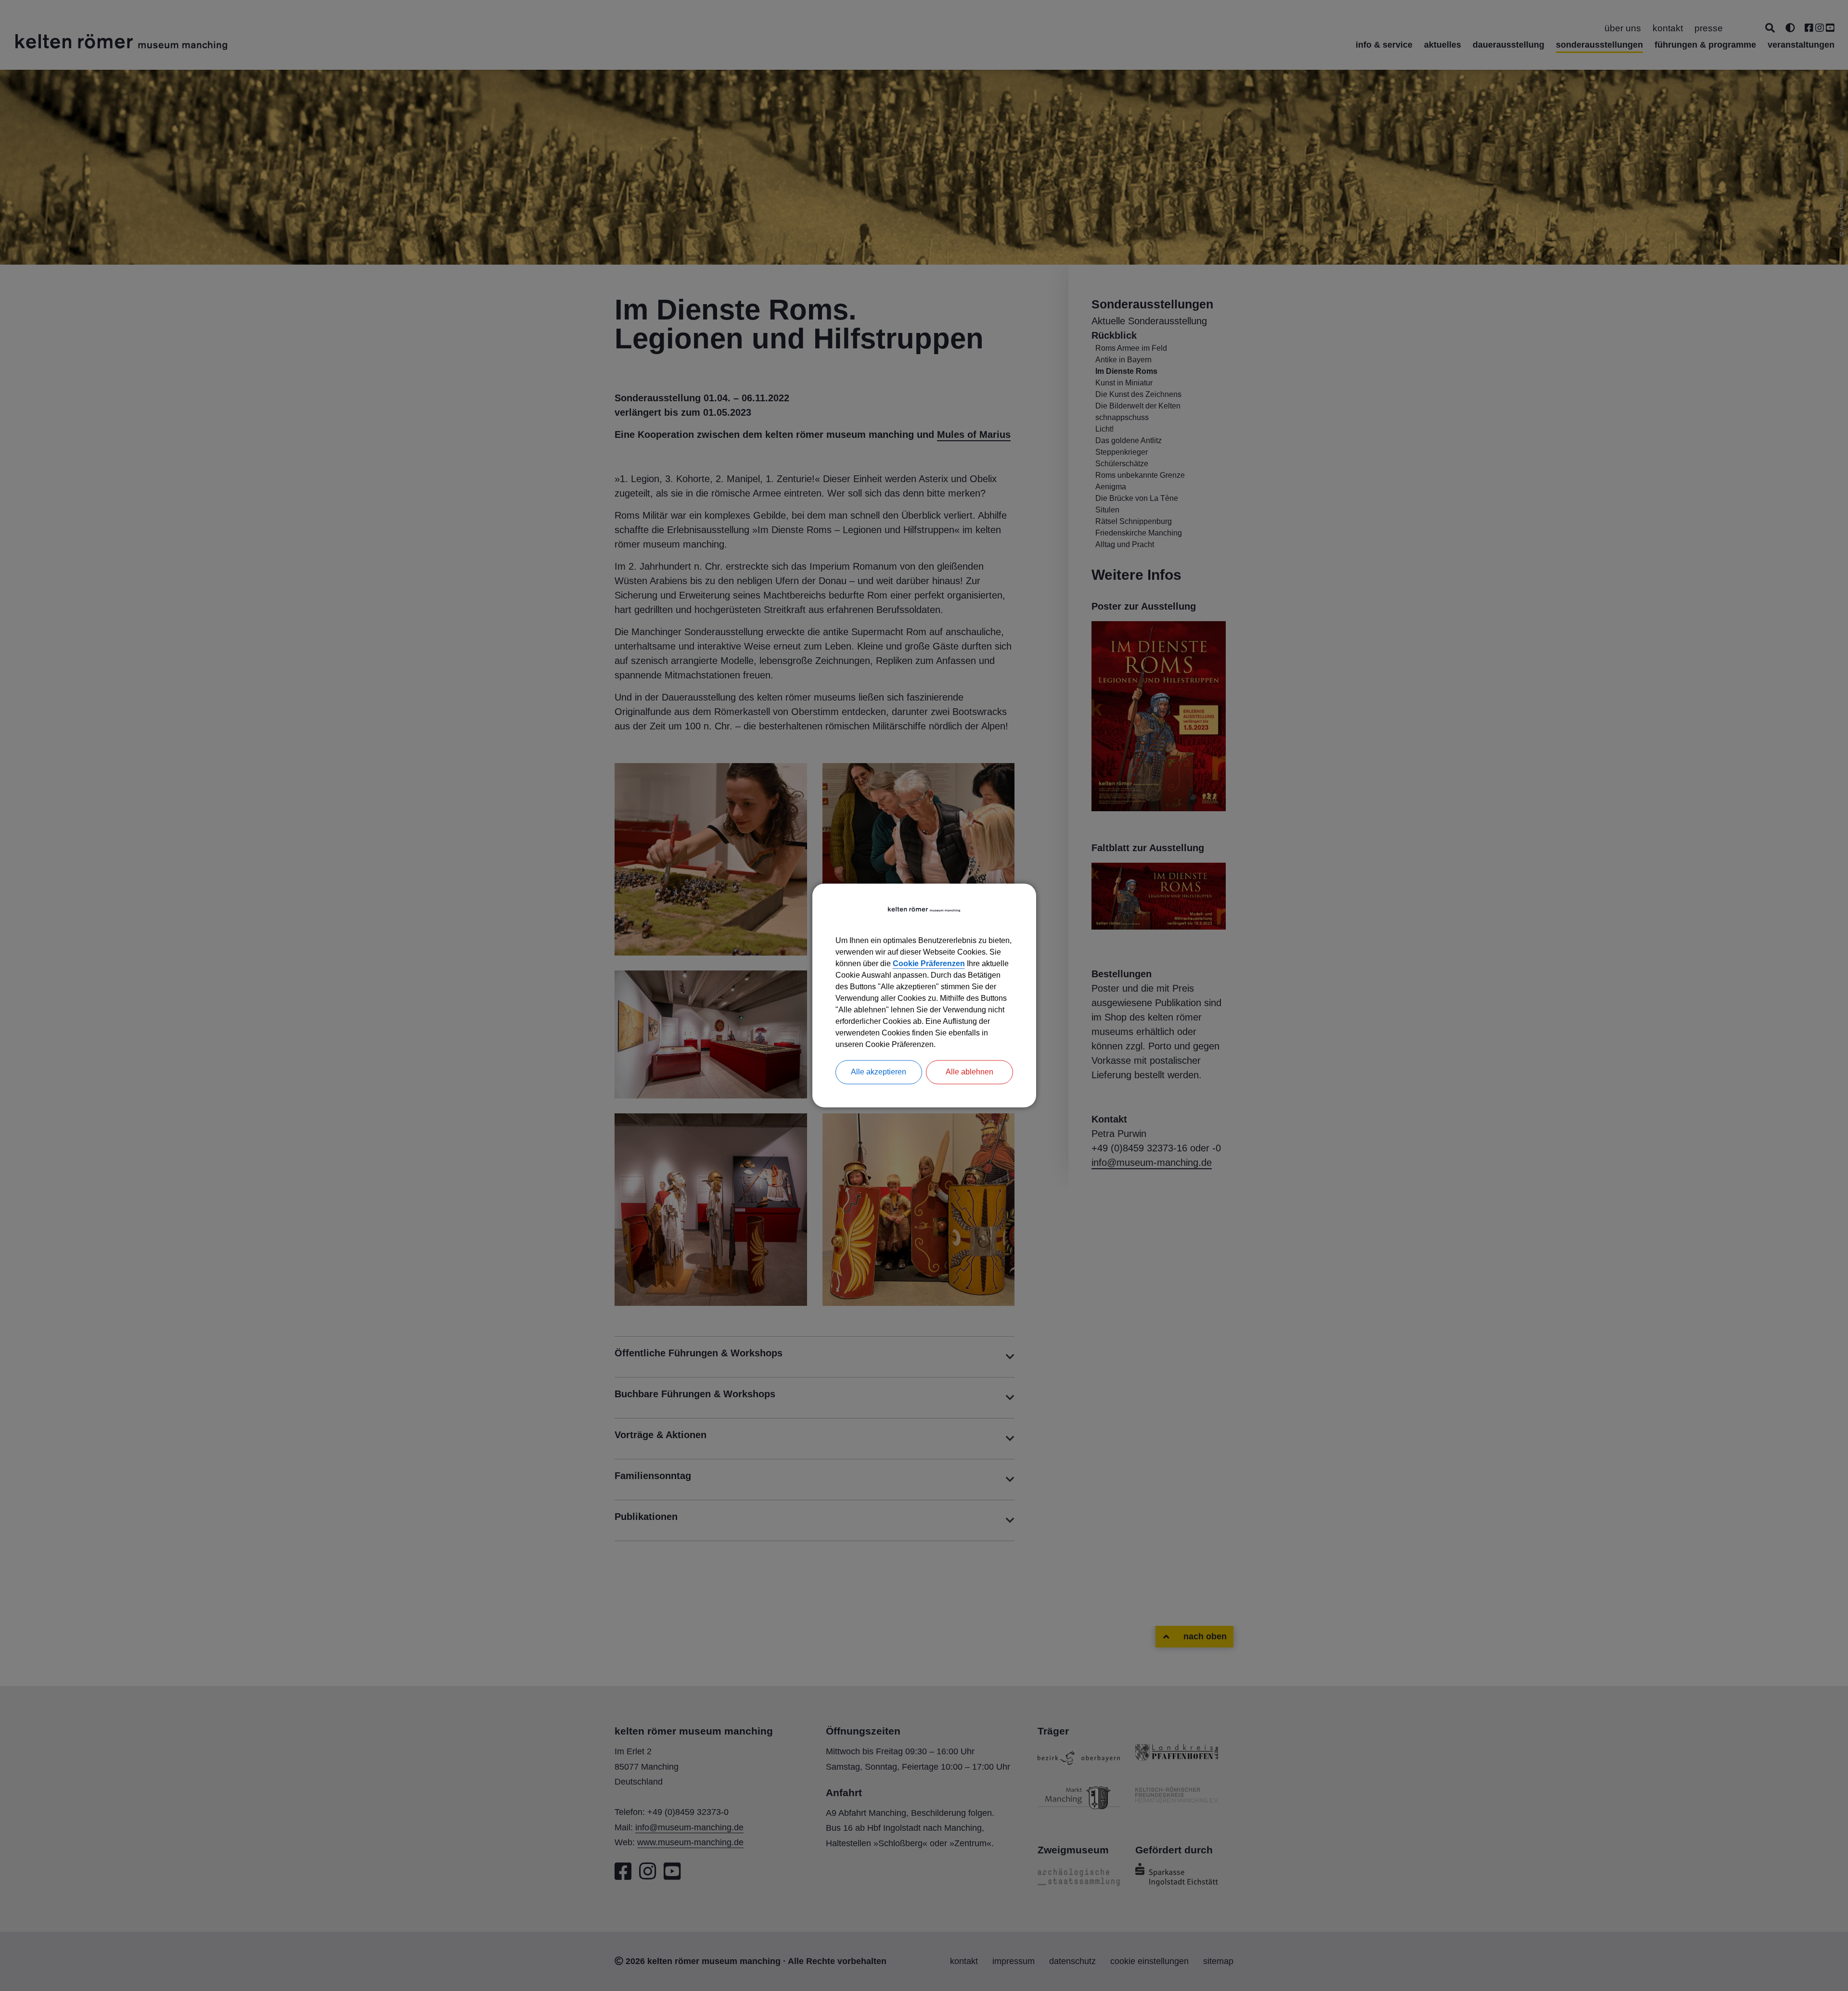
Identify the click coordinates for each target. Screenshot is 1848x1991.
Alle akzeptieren (879, 1072)
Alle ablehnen (969, 1072)
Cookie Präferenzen (929, 964)
